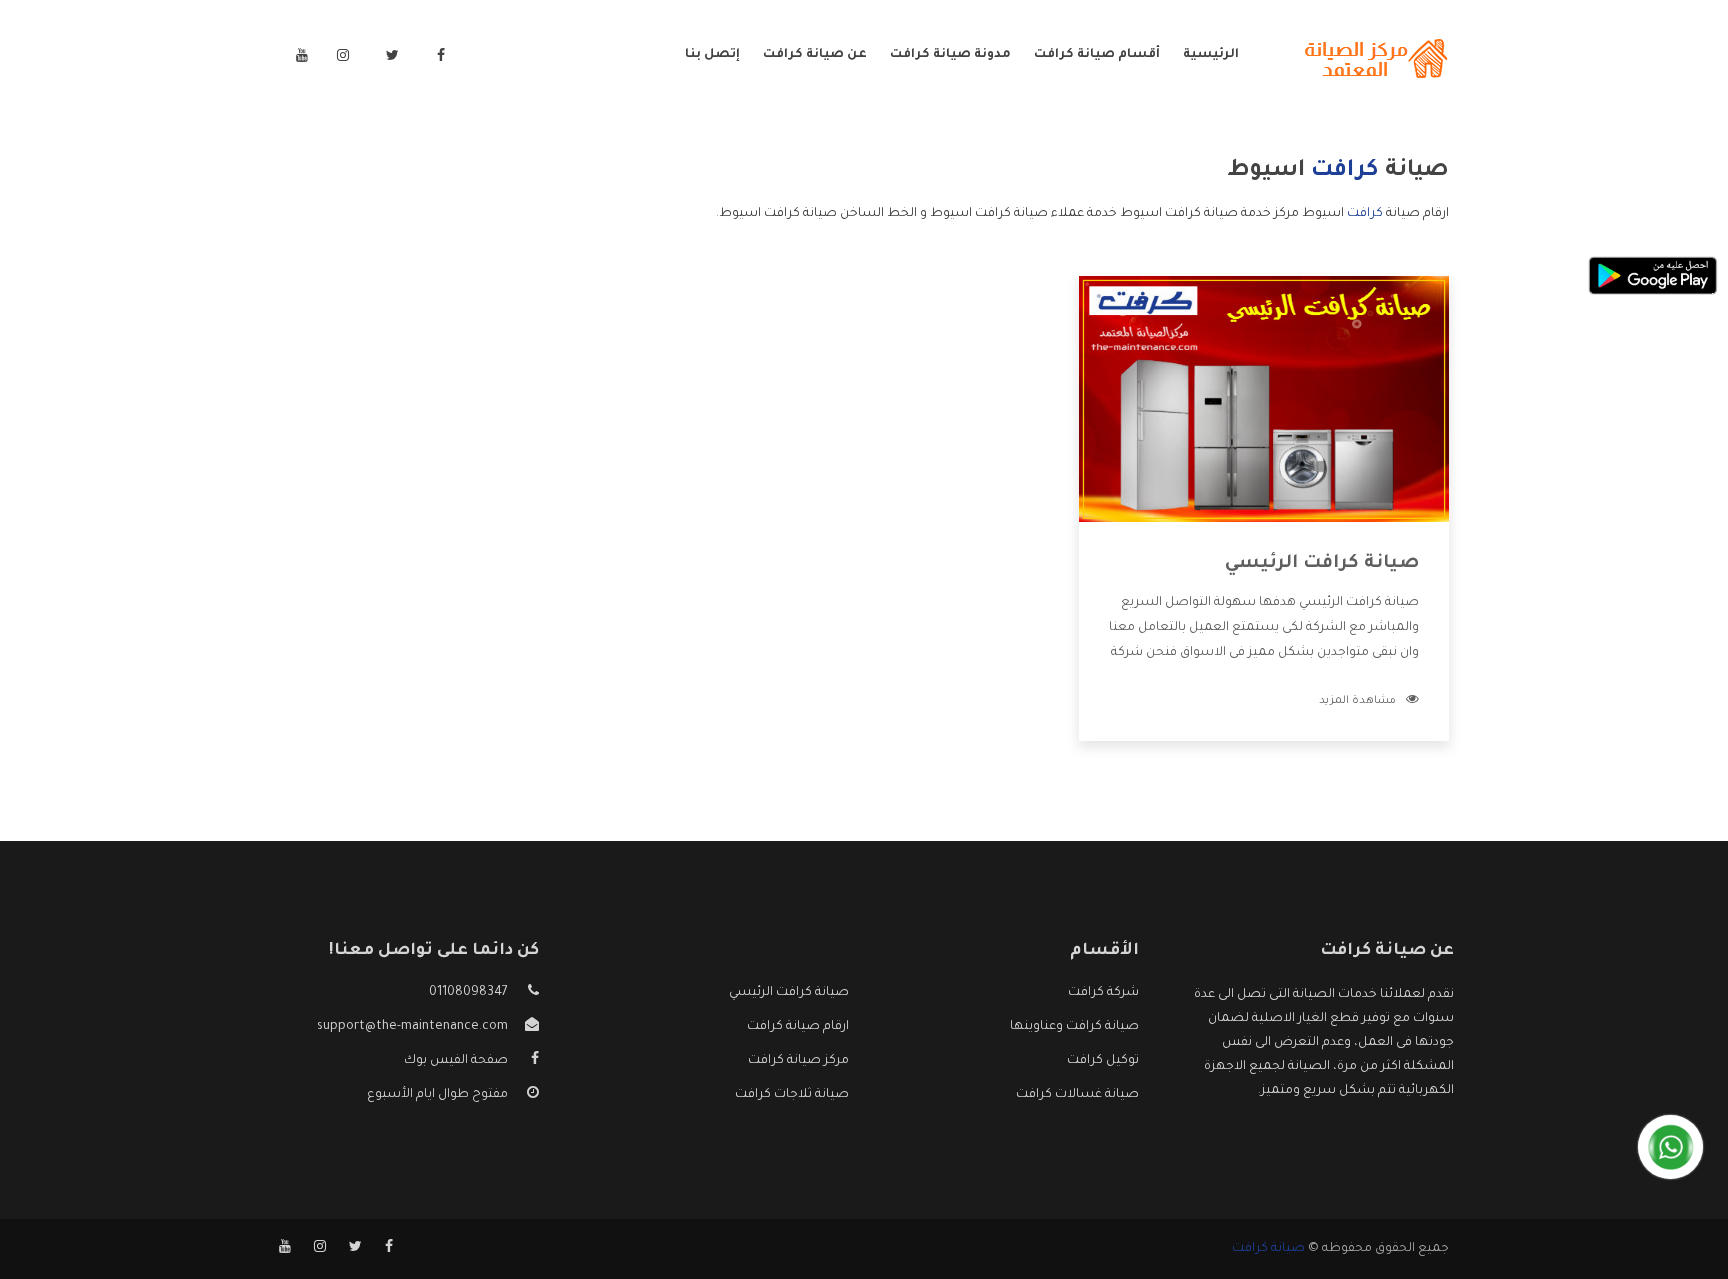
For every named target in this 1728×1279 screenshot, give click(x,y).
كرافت (1365, 214)
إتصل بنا (712, 55)
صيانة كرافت (1268, 1249)
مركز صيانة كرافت (798, 1061)
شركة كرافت (1103, 993)
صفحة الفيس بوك (456, 1061)
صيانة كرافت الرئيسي (1322, 564)
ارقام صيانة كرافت (798, 1027)
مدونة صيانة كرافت (950, 55)
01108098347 (468, 993)
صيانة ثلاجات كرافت (792, 1095)
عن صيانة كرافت (815, 55)
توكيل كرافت (1103, 1061)
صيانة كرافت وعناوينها (1074, 1027)
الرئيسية (1211, 55)
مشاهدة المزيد (1357, 701)
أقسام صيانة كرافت (1097, 55)
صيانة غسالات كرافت (1077, 1095)
